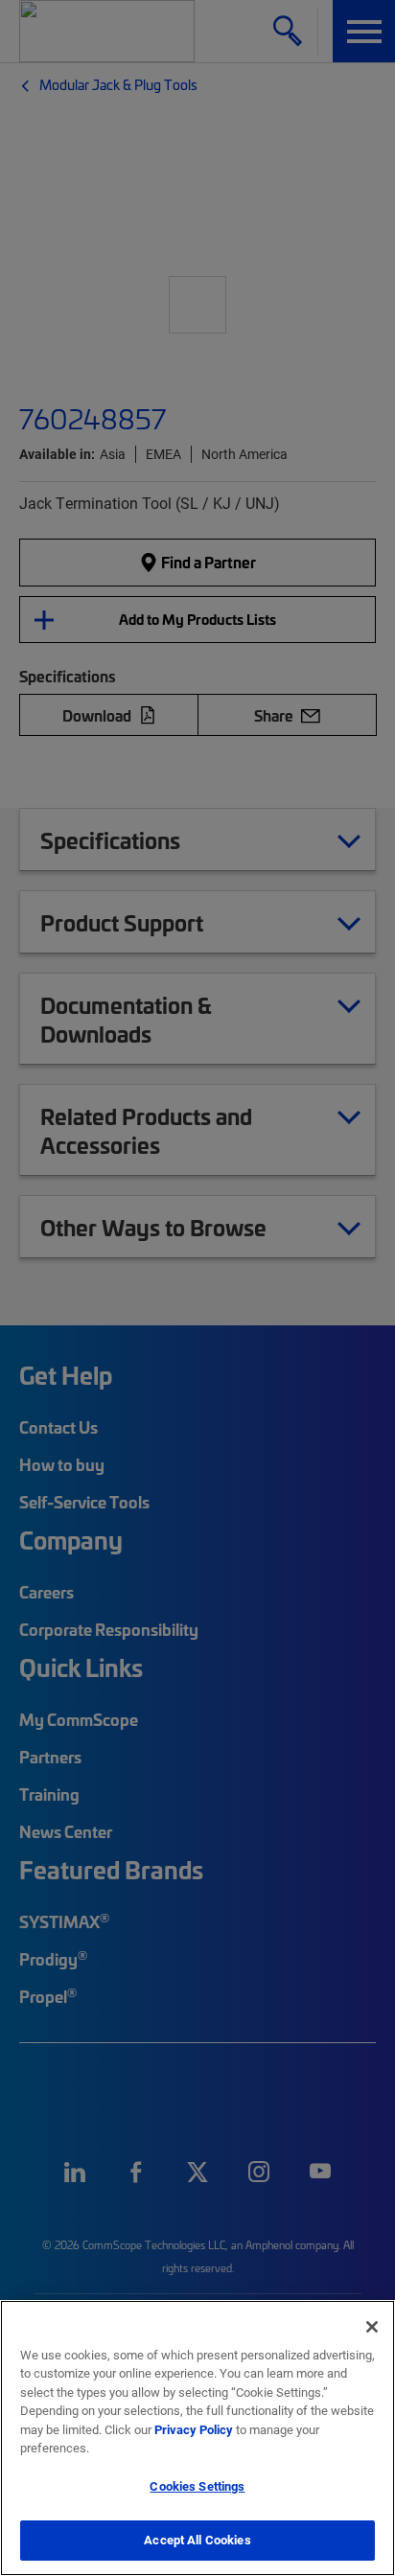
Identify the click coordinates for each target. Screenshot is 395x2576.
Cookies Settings (197, 2486)
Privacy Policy (194, 2429)
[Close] (372, 2327)
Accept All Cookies (197, 2540)
